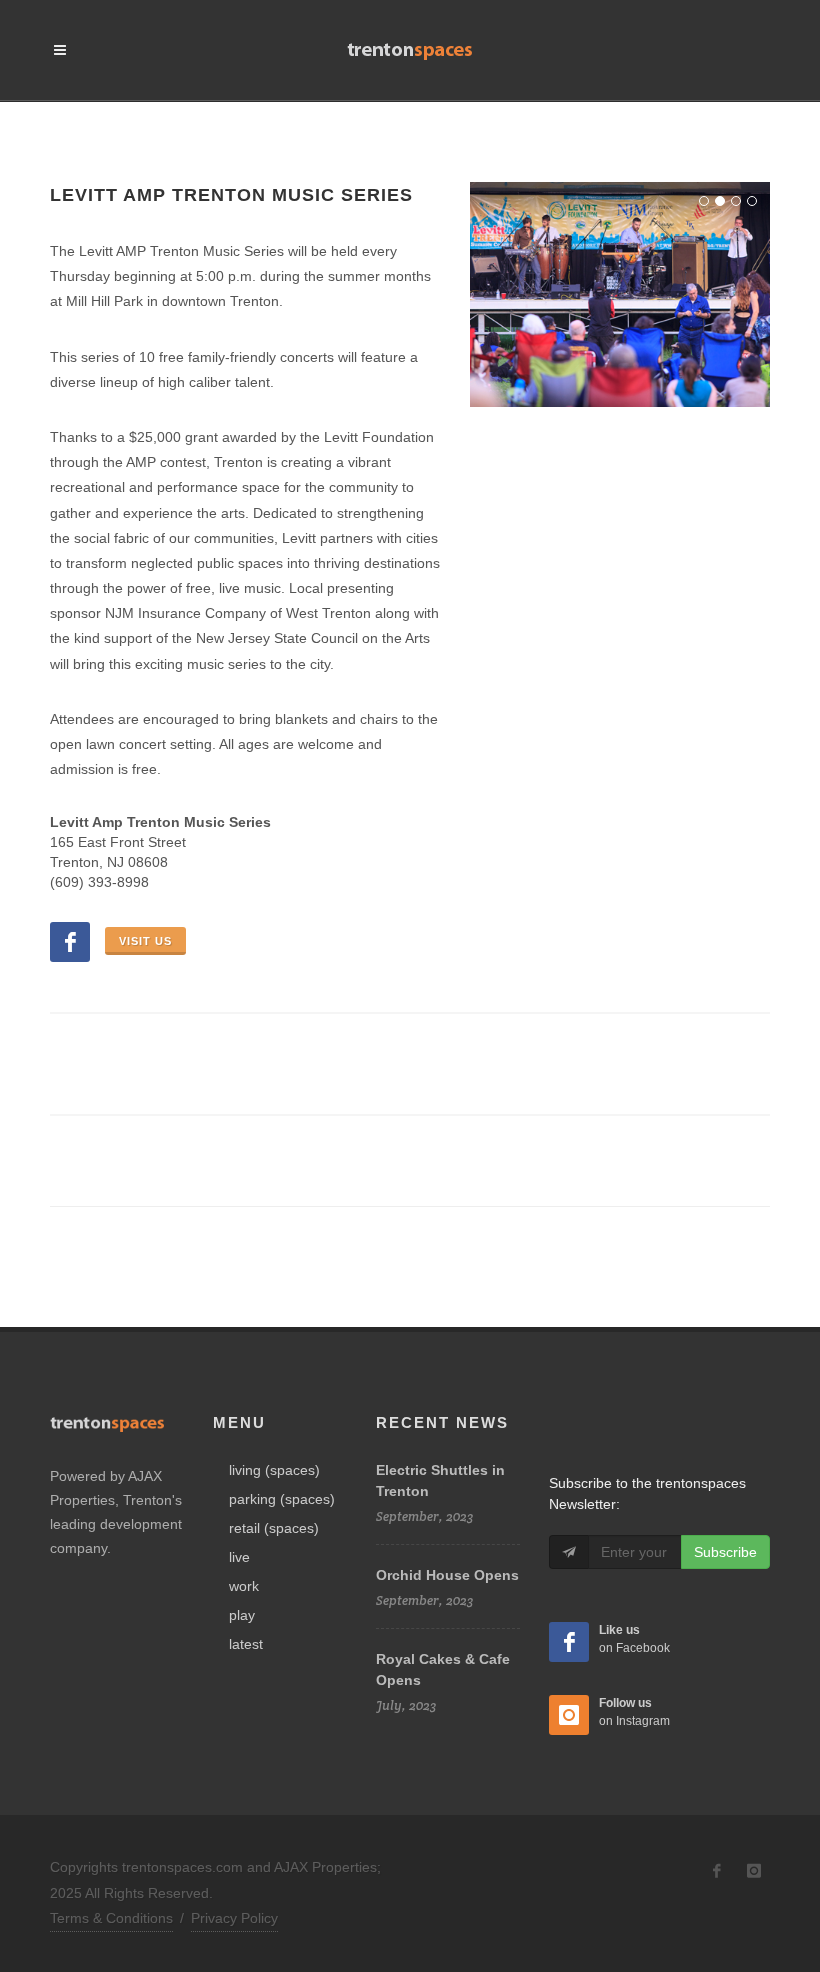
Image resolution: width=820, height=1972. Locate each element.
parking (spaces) (282, 1499)
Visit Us (145, 941)
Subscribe (725, 1552)
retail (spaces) (274, 1528)
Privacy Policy (234, 1918)
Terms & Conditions (111, 1918)
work (244, 1586)
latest (246, 1644)
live (239, 1557)
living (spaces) (274, 1470)
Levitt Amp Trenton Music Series (231, 195)
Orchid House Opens (447, 1575)
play (242, 1615)
